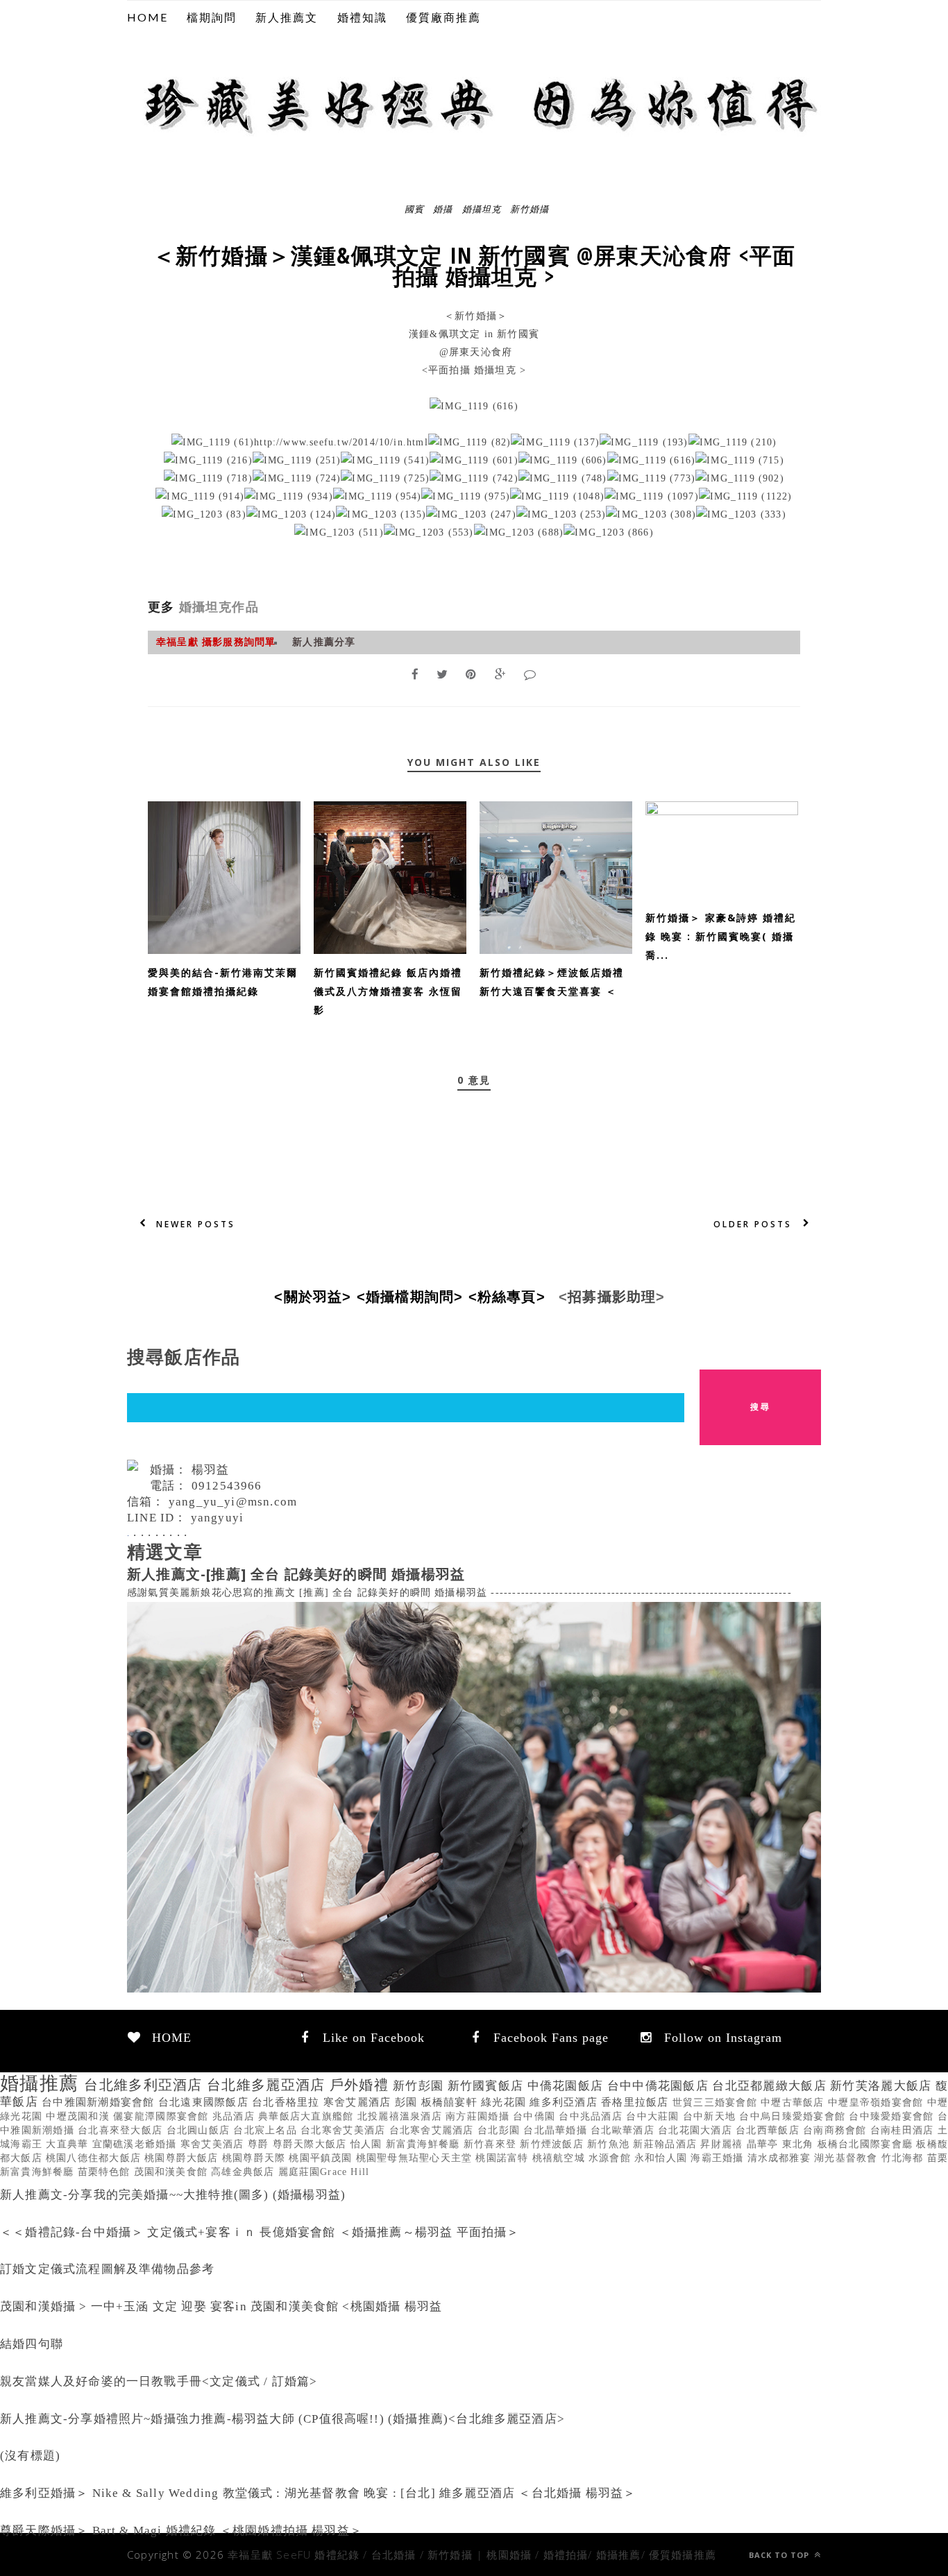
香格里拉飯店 (637, 2102)
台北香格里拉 (288, 2102)
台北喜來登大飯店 (122, 2130)
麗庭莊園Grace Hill (324, 2172)
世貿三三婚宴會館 (717, 2102)
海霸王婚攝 (719, 2158)
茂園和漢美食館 (173, 2172)
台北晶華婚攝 (557, 2130)
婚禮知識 (362, 17)
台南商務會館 (837, 2130)
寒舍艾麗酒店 (359, 2102)
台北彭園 (500, 2130)
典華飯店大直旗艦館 (308, 2116)
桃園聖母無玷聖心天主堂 (416, 2158)
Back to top (780, 2555)
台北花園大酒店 (697, 2130)
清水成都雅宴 (781, 2158)
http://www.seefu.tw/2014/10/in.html (341, 442)
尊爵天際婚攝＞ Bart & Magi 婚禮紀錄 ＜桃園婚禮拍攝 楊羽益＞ (181, 2531)
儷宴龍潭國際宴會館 (163, 2116)
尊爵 (260, 2144)
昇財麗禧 (723, 2144)
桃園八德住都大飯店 (95, 2158)
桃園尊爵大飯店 (183, 2158)
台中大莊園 (654, 2116)
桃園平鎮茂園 (322, 2158)
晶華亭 (764, 2144)
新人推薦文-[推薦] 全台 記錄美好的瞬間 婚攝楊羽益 (296, 1574)
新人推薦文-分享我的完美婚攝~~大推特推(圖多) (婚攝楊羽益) (173, 2195)
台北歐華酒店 (624, 2130)
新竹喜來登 (492, 2144)
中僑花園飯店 (567, 2086)
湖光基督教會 (847, 2158)
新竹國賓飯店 (488, 2086)
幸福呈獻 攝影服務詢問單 (216, 642)
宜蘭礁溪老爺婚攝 (136, 2144)
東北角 (800, 2144)
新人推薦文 (287, 17)
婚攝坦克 (482, 208)
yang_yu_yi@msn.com (233, 1502)
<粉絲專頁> (511, 1297)
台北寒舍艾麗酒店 (433, 2130)
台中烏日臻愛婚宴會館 (794, 2116)
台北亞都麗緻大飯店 (771, 2086)
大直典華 (69, 2144)
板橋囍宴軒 (451, 2102)
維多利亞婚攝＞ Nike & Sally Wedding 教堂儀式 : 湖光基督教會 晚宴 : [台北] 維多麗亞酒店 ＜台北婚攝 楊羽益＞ (318, 2493)
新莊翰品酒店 (667, 2144)
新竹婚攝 (530, 208)
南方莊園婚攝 (479, 2116)
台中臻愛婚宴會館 (893, 2116)
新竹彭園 (420, 2086)
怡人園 (368, 2144)
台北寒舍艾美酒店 (345, 2130)
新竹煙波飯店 (553, 2144)
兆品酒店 (235, 2116)
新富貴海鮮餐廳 (425, 2144)
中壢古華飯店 (794, 2102)
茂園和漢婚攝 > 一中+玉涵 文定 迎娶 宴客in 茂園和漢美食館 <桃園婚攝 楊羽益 (221, 2306)
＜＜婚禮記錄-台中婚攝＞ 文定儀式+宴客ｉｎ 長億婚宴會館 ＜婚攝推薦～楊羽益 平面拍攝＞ (260, 2232)
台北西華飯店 (769, 2130)
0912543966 (227, 1486)
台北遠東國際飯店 (205, 2102)
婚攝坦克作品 (216, 607)
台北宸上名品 (267, 2130)
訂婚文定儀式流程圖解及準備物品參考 (107, 2269)
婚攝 (443, 208)
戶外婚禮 (361, 2085)
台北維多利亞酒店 (145, 2085)
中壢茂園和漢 (79, 2116)
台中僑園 (536, 2116)
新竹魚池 (610, 2144)
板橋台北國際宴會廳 (867, 2144)
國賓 (414, 208)
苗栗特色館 (106, 2172)
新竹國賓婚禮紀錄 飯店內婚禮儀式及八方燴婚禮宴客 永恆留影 (388, 991)
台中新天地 (711, 2116)
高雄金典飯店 (244, 2172)
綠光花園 (505, 2102)
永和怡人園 (662, 2158)
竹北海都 (904, 2158)
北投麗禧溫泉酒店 (401, 2116)
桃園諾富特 (503, 2158)
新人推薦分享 (324, 642)
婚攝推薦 (42, 2083)
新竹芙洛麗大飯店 (883, 2086)
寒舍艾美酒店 (214, 2144)
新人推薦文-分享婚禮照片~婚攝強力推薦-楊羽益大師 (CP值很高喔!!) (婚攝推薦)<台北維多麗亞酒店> (282, 2419)
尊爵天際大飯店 (312, 2144)
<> (317, 1297)
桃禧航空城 (560, 2158)
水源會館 (611, 2158)
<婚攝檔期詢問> (414, 1297)
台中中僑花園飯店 (660, 2086)
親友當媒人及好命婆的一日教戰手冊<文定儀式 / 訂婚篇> (159, 2381)
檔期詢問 (212, 17)
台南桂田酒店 (904, 2130)
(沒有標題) (30, 2456)
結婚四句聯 (32, 2344)
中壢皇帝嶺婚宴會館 (878, 2102)
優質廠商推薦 (443, 17)
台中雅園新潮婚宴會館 (100, 2102)
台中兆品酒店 (592, 2116)
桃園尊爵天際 (255, 2158)
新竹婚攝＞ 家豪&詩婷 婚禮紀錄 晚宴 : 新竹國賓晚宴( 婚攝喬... (721, 936)
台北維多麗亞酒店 (268, 2085)
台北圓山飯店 (200, 2130)
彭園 (408, 2102)
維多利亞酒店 (565, 2102)
